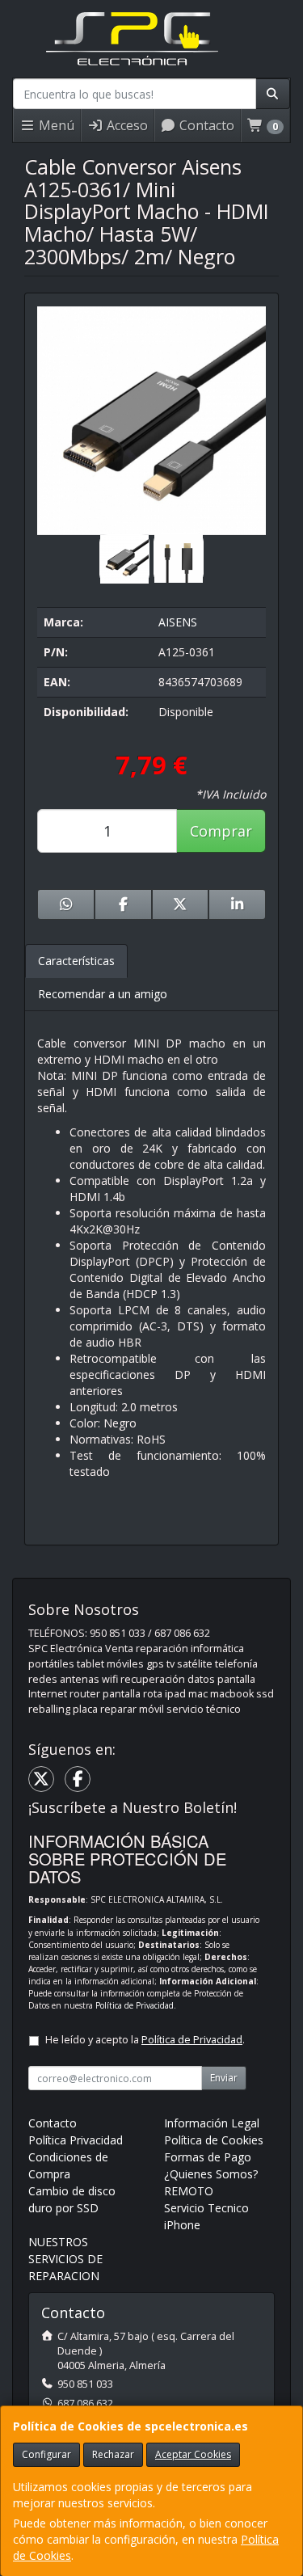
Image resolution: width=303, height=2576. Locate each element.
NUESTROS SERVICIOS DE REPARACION (65, 2259)
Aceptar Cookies (193, 2454)
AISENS (178, 622)
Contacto (205, 125)
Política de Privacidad (135, 2005)
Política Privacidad (76, 2140)
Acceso (126, 125)
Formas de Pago (208, 2157)
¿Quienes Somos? (211, 2174)
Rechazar (113, 2454)
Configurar (46, 2454)
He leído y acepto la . (145, 2040)
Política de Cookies (214, 2140)
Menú (55, 125)
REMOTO (189, 2191)
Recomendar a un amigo (103, 994)
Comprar (221, 831)
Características (76, 961)
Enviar (224, 2078)
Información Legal (212, 2123)
